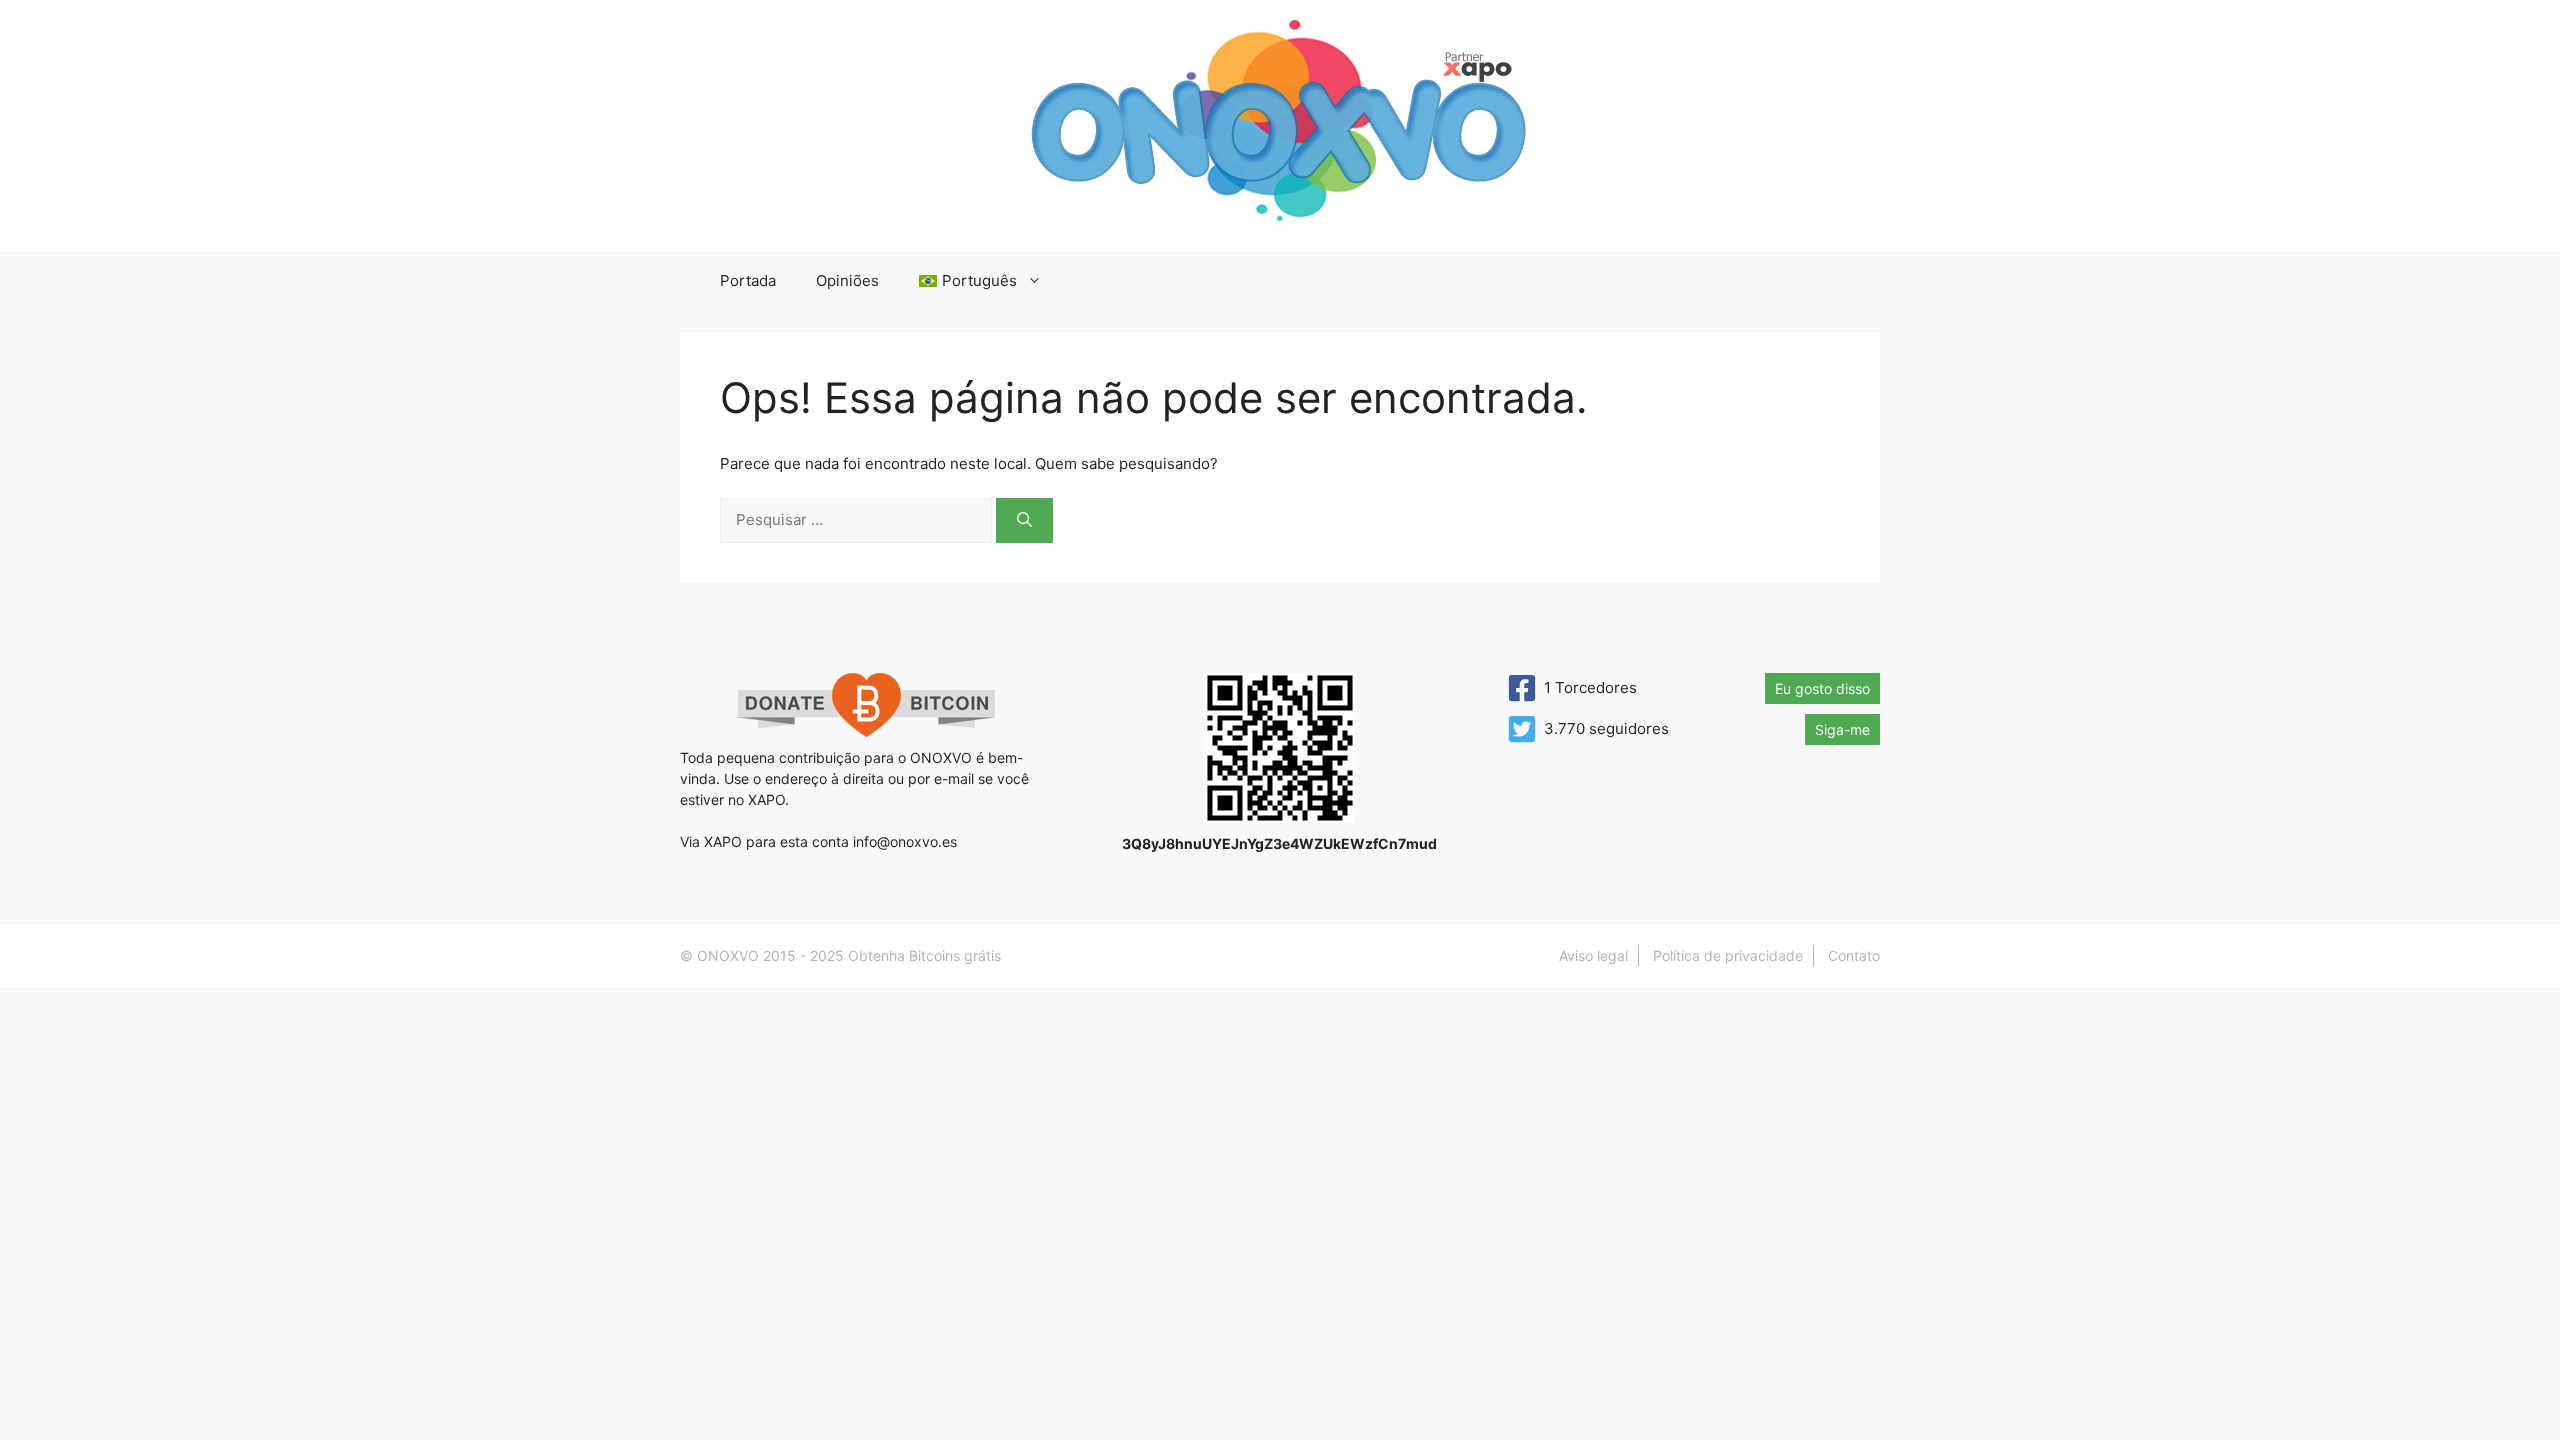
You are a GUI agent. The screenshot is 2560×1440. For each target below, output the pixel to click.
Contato (1854, 955)
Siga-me (1842, 729)
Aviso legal (1593, 955)
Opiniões (847, 280)
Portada (748, 280)
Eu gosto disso (1822, 688)
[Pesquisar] (1024, 520)
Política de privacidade (1728, 955)
